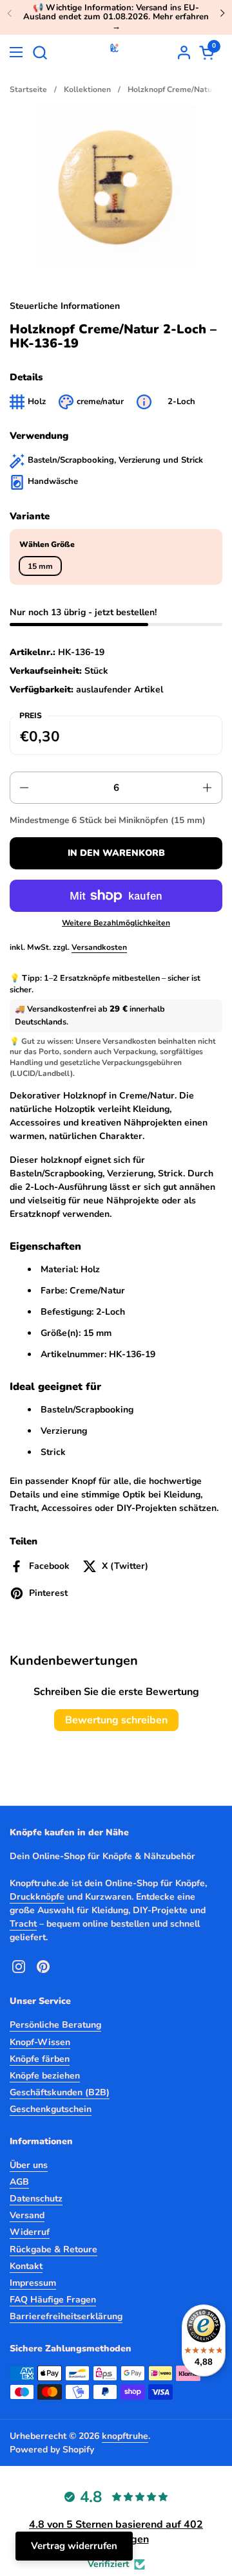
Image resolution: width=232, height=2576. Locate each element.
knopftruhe (125, 2436)
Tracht (23, 1924)
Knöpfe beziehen (45, 2076)
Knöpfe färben (40, 2059)
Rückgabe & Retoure (53, 2249)
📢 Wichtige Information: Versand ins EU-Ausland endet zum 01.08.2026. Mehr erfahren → (116, 17)
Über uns (29, 2165)
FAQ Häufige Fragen (53, 2300)
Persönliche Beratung (55, 2025)
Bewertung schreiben (116, 1720)
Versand (27, 2215)
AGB (19, 2182)
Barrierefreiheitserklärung (66, 2316)
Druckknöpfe (37, 1897)
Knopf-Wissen (40, 2042)
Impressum (33, 2283)
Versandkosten (99, 947)
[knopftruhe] (114, 52)
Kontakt (26, 2266)
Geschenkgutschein (51, 2109)
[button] (40, 52)
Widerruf (30, 2232)
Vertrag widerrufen (74, 2546)
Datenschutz (36, 2199)
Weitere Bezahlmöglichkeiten (116, 923)
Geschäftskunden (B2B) (60, 2092)
